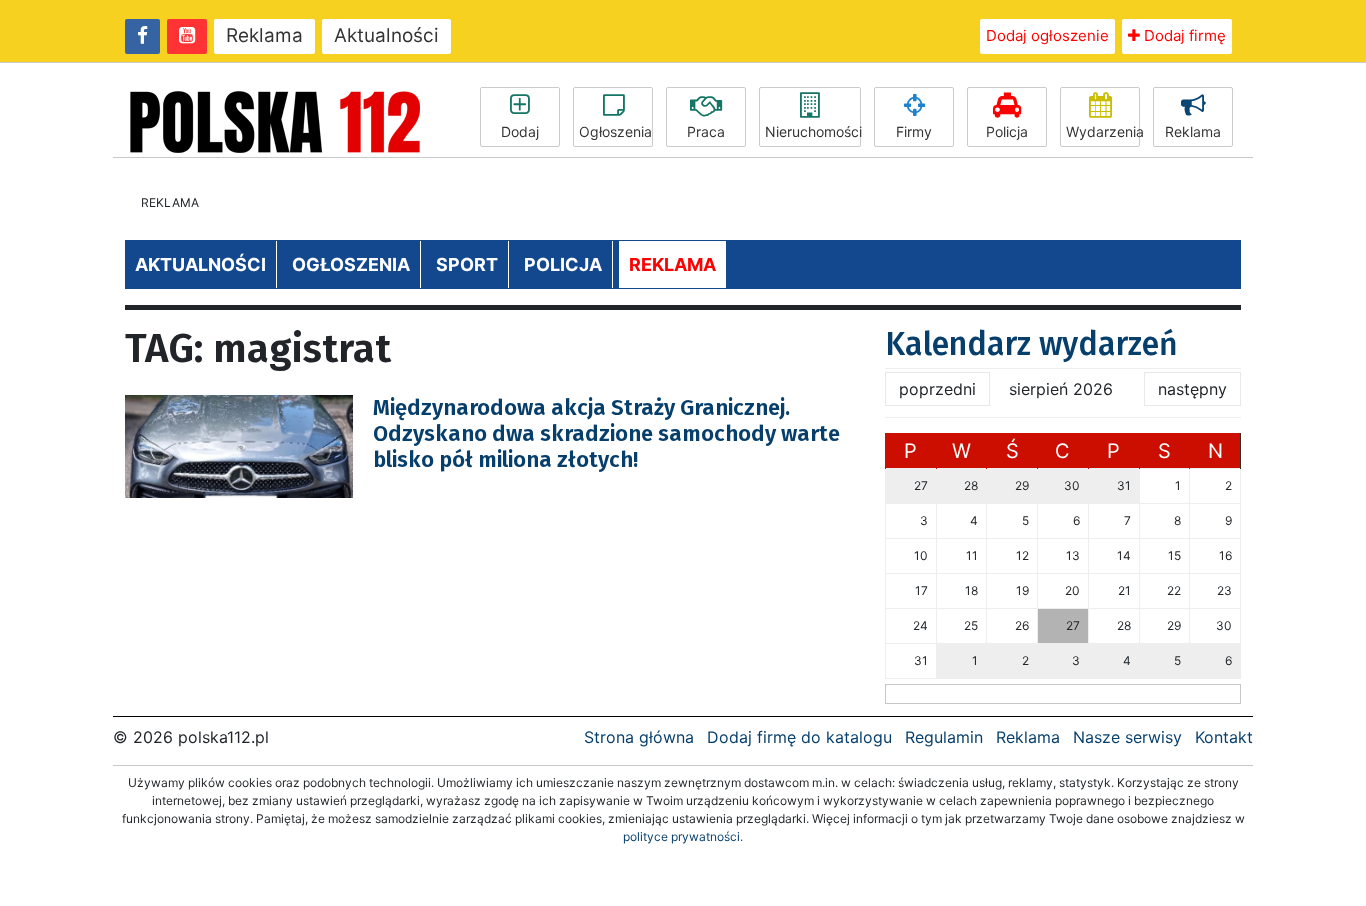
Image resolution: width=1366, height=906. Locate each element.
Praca (706, 131)
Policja (1007, 131)
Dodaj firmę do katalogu (799, 737)
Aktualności (386, 35)
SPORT (467, 264)
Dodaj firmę (1183, 35)
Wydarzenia (1103, 131)
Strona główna (639, 737)
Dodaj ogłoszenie (1047, 35)
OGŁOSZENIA (351, 264)
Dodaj (520, 131)
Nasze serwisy (1127, 737)
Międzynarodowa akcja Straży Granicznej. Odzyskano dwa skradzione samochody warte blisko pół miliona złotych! (606, 434)
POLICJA (563, 264)
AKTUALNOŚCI (200, 264)
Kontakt (1224, 737)
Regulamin (944, 737)
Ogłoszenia (615, 131)
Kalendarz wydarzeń (1031, 344)
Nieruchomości (813, 131)
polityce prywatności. (683, 836)
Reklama (264, 35)
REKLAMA (672, 264)
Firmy (914, 131)
